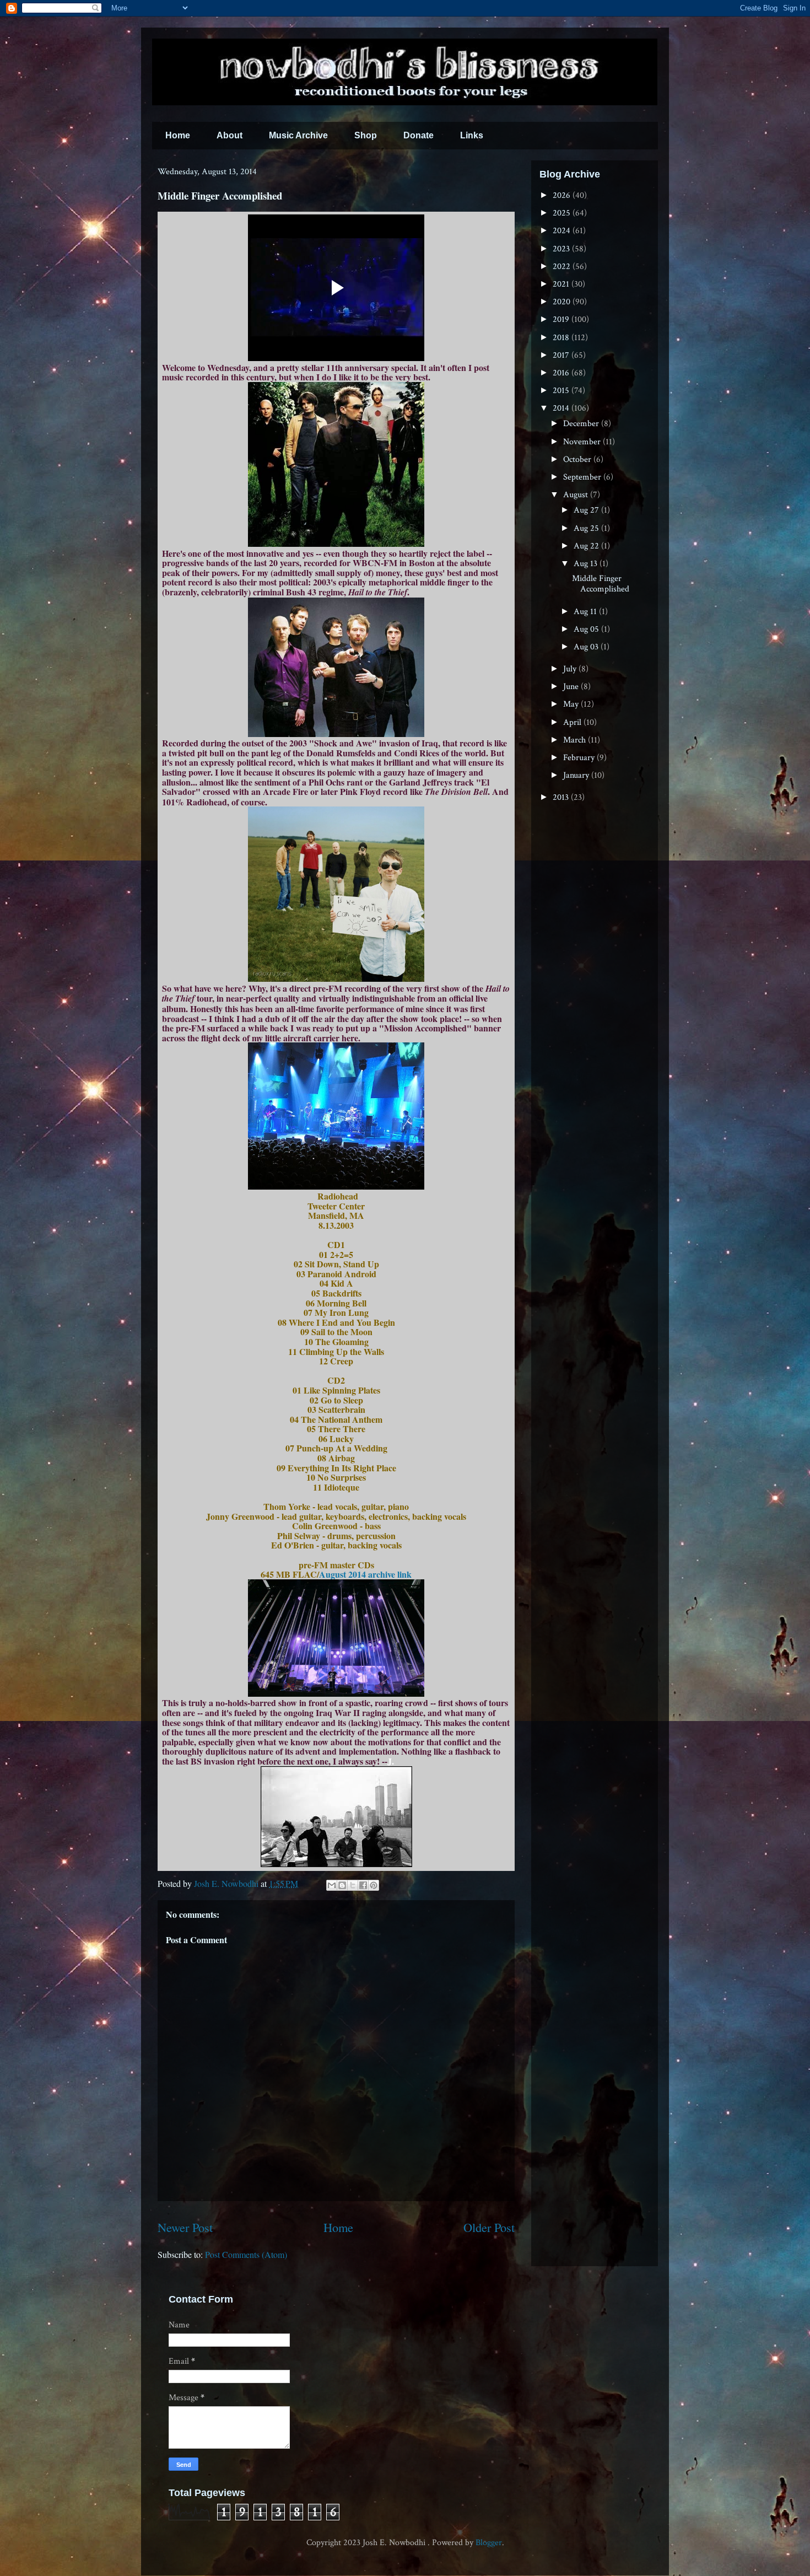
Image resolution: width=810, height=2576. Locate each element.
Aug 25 (587, 528)
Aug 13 (587, 564)
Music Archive (298, 135)
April (573, 722)
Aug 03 (587, 647)
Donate (418, 135)
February (580, 758)
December (582, 424)
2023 (562, 249)
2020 (563, 302)
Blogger (489, 2543)
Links (472, 135)
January (577, 775)
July (571, 669)
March (576, 740)
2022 (563, 267)
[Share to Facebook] (363, 1885)
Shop (366, 135)
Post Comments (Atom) (246, 2254)
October (578, 459)
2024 (563, 231)
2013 (562, 797)
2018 (562, 338)
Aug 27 (587, 510)
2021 (562, 284)
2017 (562, 355)
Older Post (489, 2227)
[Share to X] (353, 1885)
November (583, 442)
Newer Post (185, 2227)
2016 (562, 373)
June (572, 687)
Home (178, 135)
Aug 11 (586, 612)
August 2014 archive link (365, 1574)
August (577, 495)
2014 (562, 408)
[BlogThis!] (342, 1885)
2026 (563, 195)
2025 (563, 213)
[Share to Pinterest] (374, 1885)
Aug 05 (587, 629)
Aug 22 (587, 546)
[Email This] (332, 1885)
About (229, 135)
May (572, 704)
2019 (562, 319)
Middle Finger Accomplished (601, 584)
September (583, 477)
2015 (562, 391)
